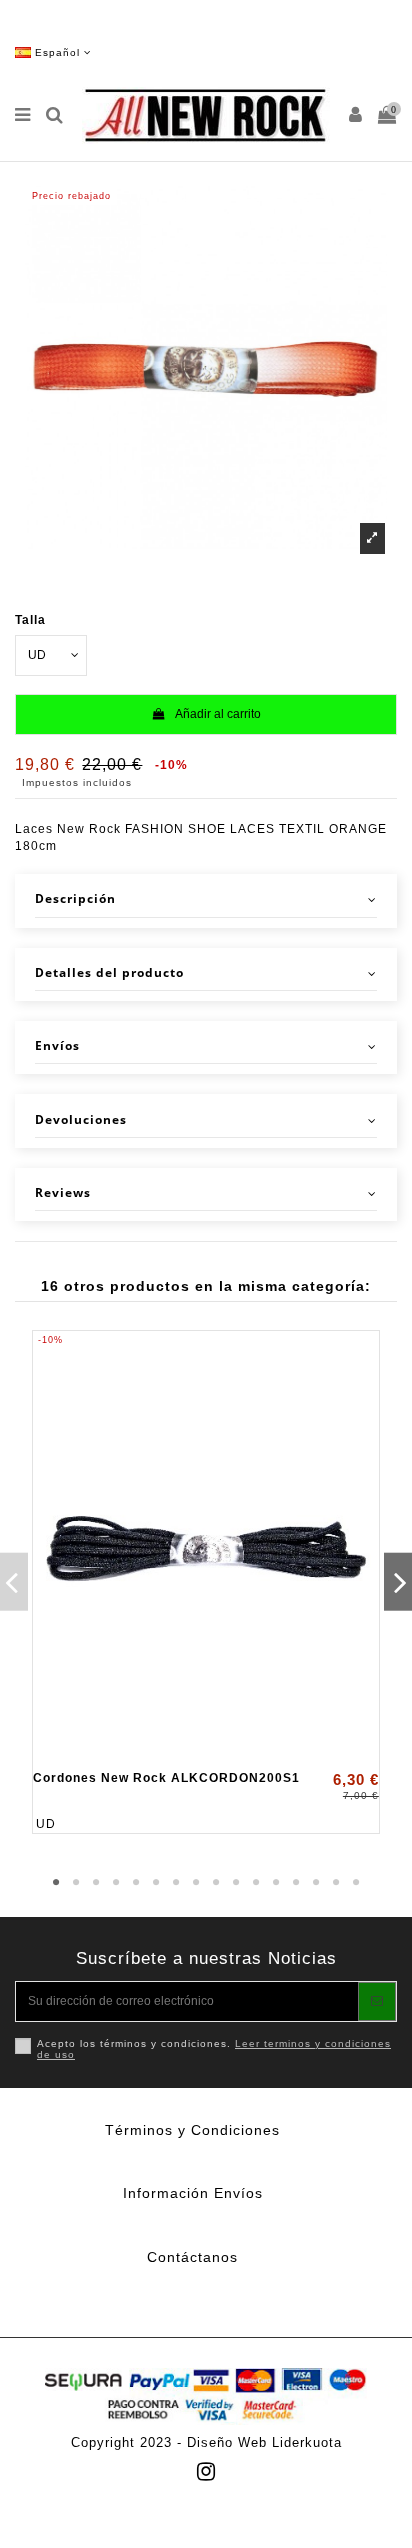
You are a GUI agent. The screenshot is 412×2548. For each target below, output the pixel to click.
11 (256, 1883)
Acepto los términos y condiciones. (214, 2049)
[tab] (206, 900)
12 (276, 1883)
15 (336, 1883)
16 (356, 1883)
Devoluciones (81, 1120)
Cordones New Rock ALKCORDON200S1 (166, 1778)
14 (316, 1883)
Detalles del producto (109, 973)
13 (296, 1883)
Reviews (63, 1193)
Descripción (75, 899)
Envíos (57, 1046)
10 (236, 1883)
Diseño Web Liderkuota (264, 2442)
